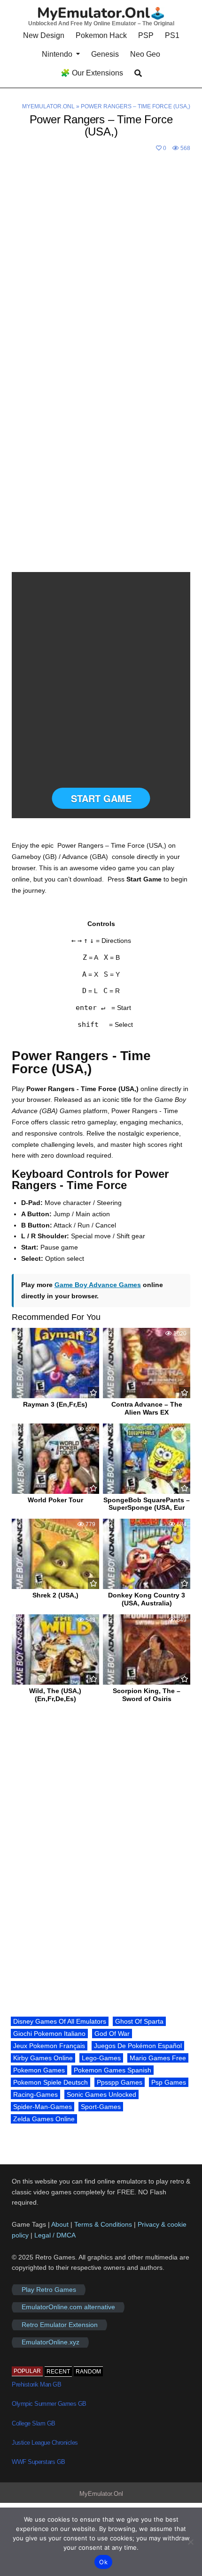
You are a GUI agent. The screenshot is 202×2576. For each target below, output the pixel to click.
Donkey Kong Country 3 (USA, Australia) (147, 1599)
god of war (112, 2034)
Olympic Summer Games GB (49, 2404)
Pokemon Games (39, 2070)
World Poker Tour (55, 1500)
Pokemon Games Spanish (113, 2070)
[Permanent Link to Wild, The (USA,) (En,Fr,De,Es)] (55, 1650)
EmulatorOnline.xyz (50, 2343)
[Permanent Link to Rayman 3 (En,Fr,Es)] (55, 1363)
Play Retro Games (49, 2290)
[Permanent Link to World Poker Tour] (55, 1459)
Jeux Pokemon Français (49, 2046)
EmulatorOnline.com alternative (68, 2307)
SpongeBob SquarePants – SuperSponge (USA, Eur (147, 1504)
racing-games (35, 2094)
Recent (58, 2372)
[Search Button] (138, 73)
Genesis (105, 54)
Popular (27, 2371)
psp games (169, 2082)
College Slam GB (34, 2423)
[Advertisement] (101, 260)
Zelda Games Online (44, 2119)
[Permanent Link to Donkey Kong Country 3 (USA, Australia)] (147, 1554)
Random (88, 2372)
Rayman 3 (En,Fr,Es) (55, 1404)
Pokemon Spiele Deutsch (50, 2082)
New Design (44, 35)
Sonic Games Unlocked (101, 2094)
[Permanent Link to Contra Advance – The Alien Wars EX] (147, 1363)
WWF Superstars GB (39, 2462)
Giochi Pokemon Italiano (49, 2034)
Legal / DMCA (55, 2235)
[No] (190, 2542)
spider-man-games (43, 2107)
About (61, 2224)
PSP (146, 35)
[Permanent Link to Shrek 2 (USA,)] (55, 1554)
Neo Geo (145, 54)
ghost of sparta (139, 2021)
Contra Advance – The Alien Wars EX (147, 1408)
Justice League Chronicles (45, 2443)
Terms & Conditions (103, 2224)
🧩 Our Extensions (92, 73)
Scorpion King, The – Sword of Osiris (147, 1695)
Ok (103, 2562)
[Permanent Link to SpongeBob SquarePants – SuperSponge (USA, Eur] (147, 1459)
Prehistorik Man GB (36, 2384)
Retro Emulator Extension (60, 2325)
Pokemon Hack (101, 35)
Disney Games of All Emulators (60, 2021)
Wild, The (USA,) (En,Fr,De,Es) (55, 1695)
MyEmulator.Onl (48, 106)
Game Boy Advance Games (98, 1285)
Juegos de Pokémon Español (138, 2046)
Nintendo (57, 54)
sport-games (101, 2107)
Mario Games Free (158, 2058)
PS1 (172, 35)
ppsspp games (120, 2082)
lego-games (101, 2058)
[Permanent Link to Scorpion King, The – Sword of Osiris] (147, 1650)
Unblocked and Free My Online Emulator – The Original (101, 23)
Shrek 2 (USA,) (55, 1595)
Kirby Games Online (43, 2058)
